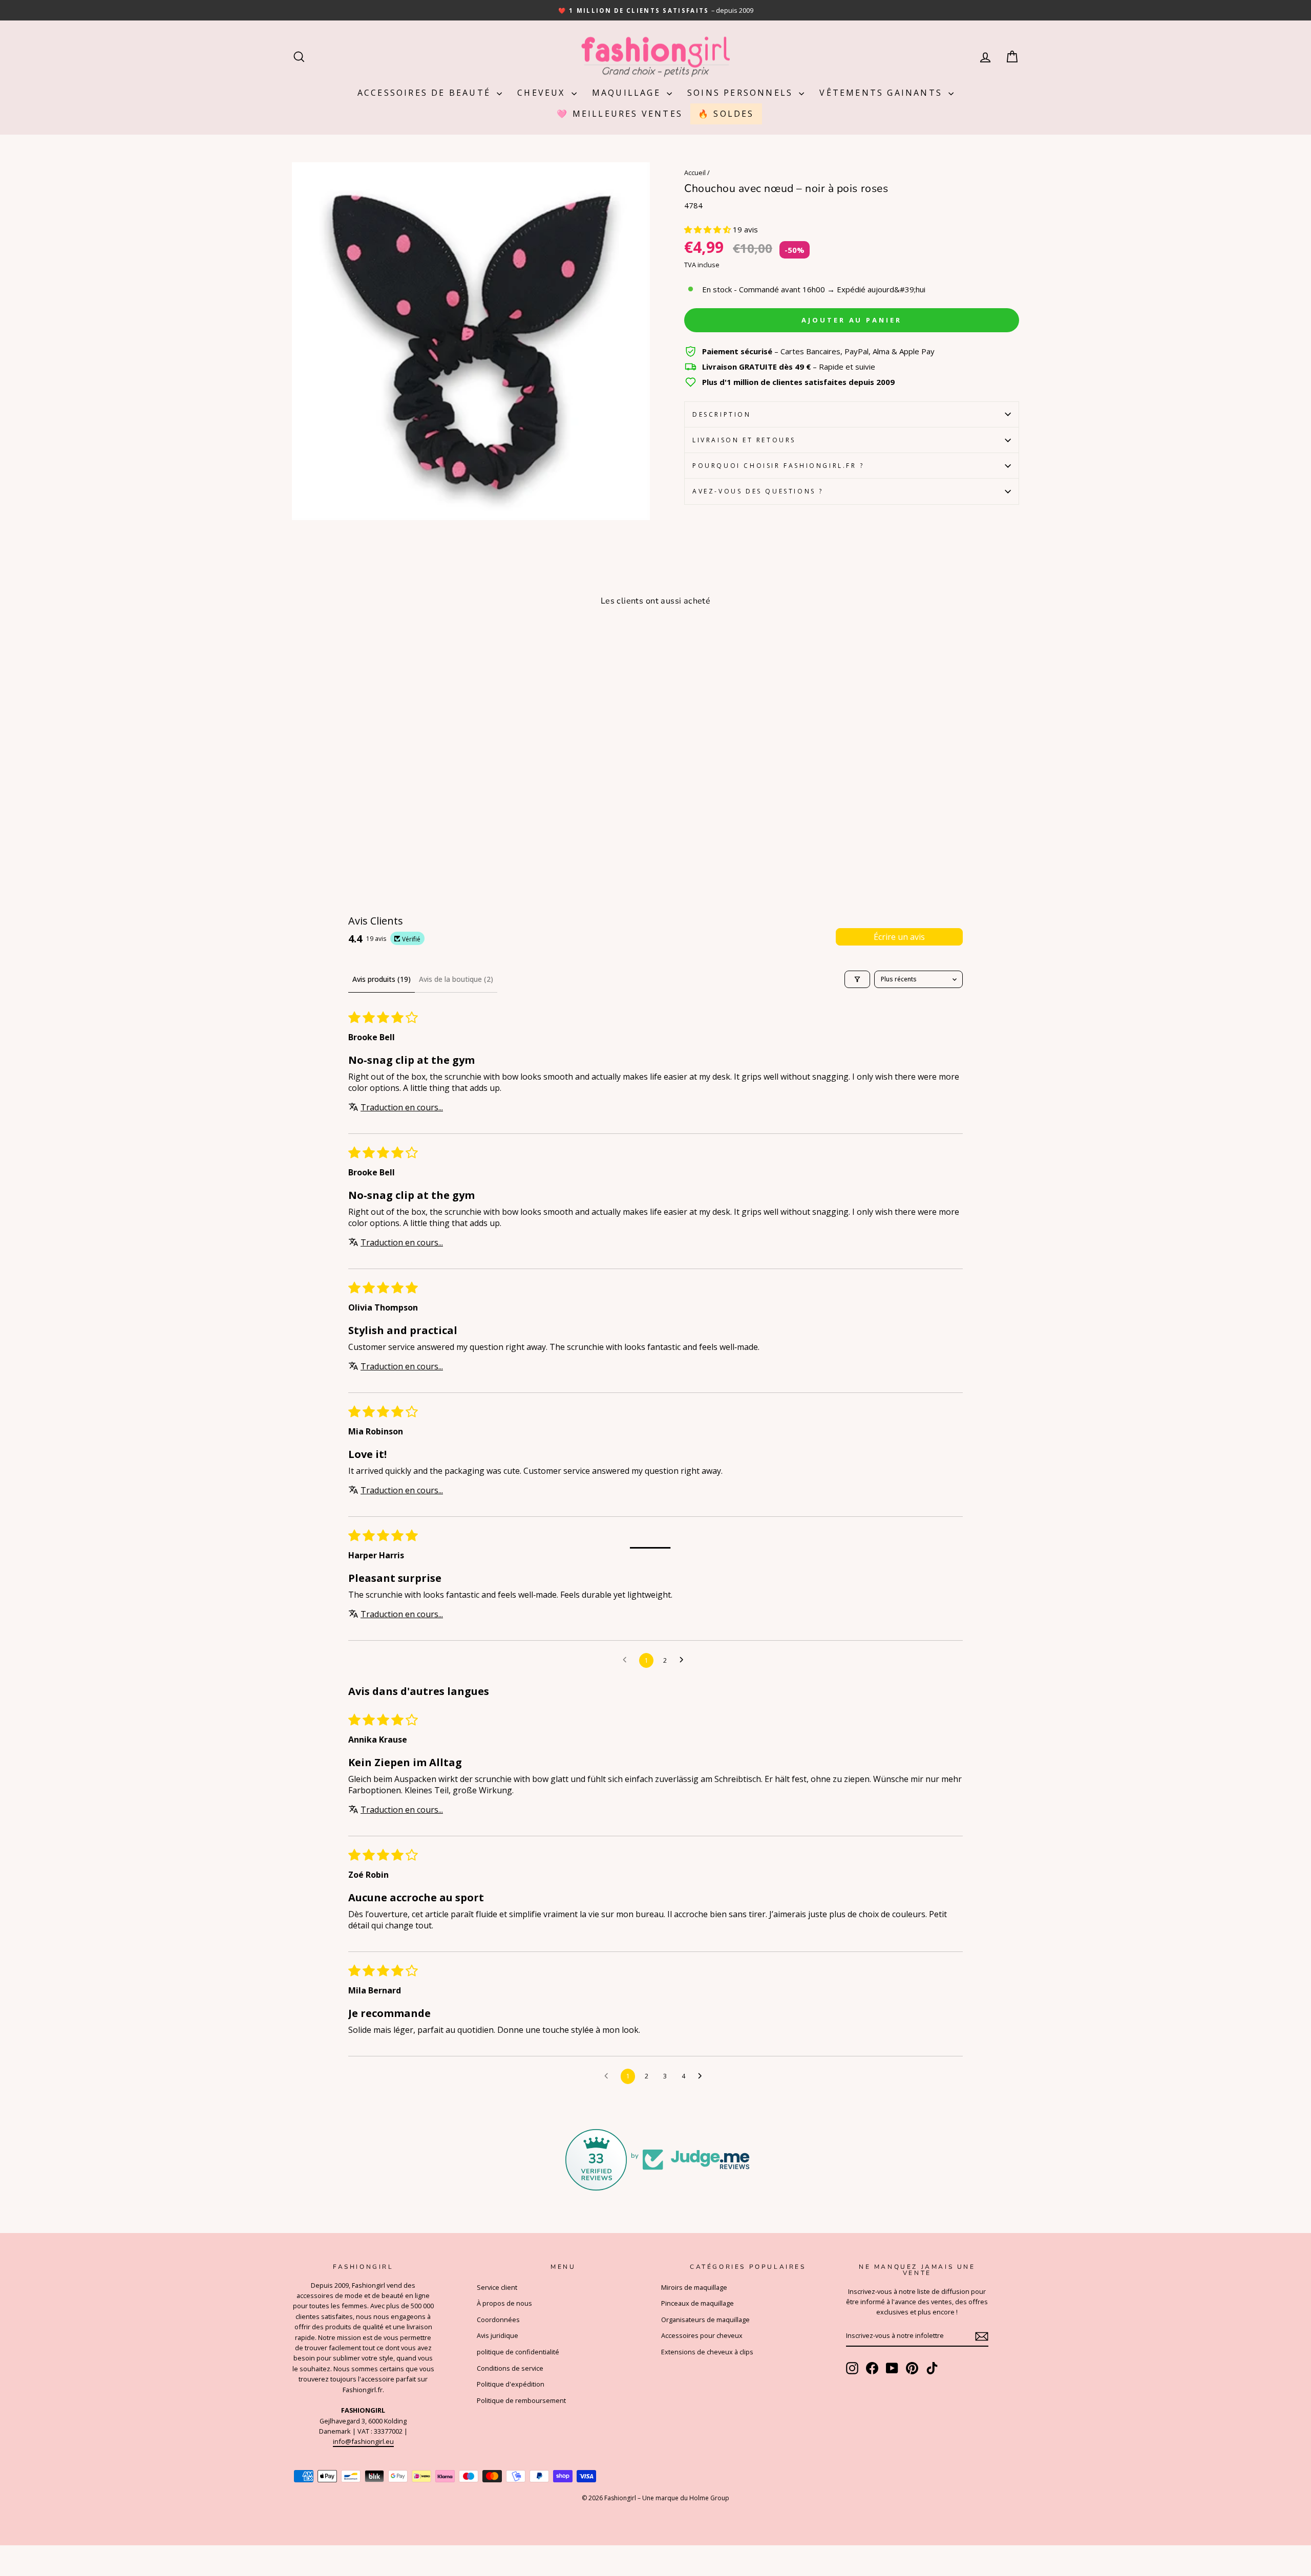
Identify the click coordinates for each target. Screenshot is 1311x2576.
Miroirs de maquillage (694, 2287)
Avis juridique (498, 2335)
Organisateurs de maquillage (705, 2320)
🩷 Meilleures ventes (620, 114)
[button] (709, 229)
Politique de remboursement (521, 2400)
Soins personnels (742, 93)
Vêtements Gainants (883, 93)
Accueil (695, 173)
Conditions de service (510, 2368)
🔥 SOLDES (726, 114)
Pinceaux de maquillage (697, 2303)
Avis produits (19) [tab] (382, 979)
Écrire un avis (899, 937)
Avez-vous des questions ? (758, 491)
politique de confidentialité (518, 2352)
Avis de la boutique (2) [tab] (456, 979)
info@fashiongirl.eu (363, 2441)
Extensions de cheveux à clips (707, 2352)
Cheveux (543, 93)
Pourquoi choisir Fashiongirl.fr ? (778, 466)
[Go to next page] (684, 1660)
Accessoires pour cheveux (702, 2335)
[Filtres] (857, 979)
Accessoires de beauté (426, 93)
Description (722, 414)
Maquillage (628, 93)
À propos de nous (504, 2303)
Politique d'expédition (511, 2384)
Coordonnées (498, 2320)
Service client (497, 2287)
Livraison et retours (744, 440)
